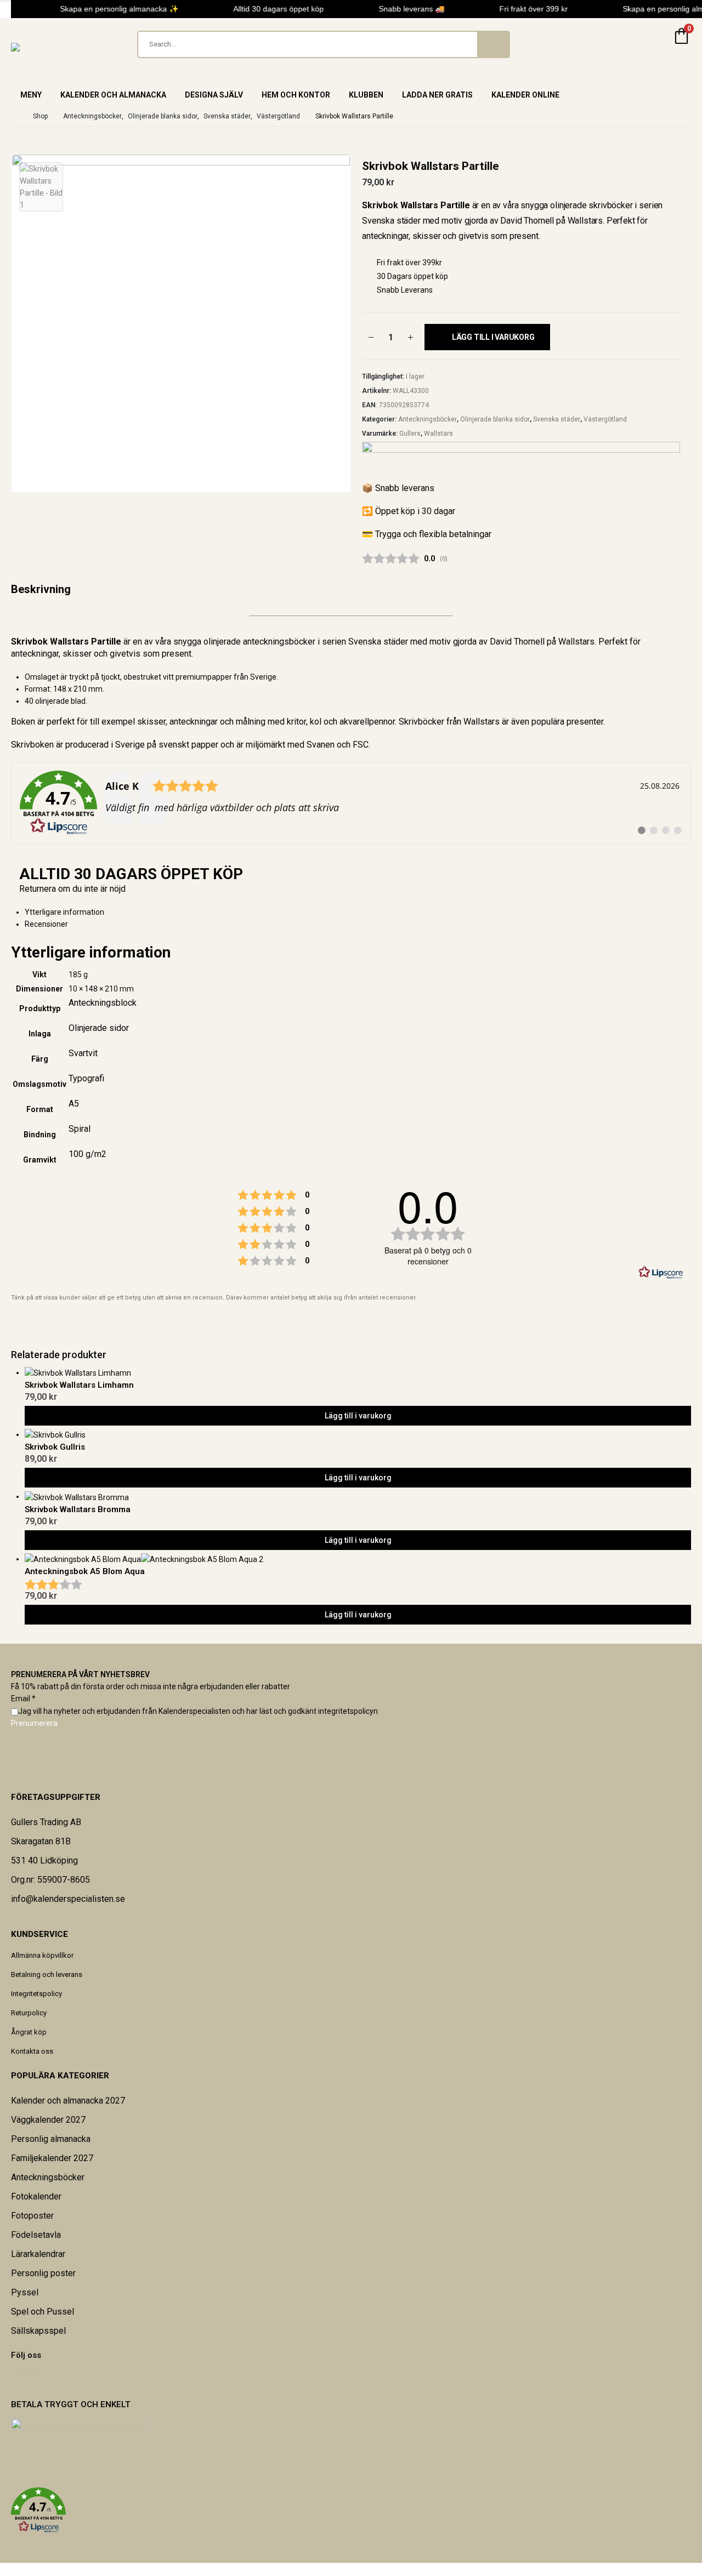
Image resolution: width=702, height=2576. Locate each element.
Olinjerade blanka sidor (495, 419)
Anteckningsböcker (428, 419)
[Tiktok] (40, 2378)
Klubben (366, 95)
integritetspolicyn (348, 1711)
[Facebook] (12, 2378)
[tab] (358, 924)
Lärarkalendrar (38, 2254)
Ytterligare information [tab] (64, 912)
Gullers (410, 434)
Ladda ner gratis (437, 95)
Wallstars (438, 434)
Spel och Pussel (43, 2312)
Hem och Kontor (296, 95)
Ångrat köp (29, 2032)
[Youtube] (26, 2378)
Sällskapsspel (38, 2331)
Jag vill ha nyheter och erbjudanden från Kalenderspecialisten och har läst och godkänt (198, 1711)
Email (23, 1699)
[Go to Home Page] (14, 116)
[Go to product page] (358, 1373)
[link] (351, 803)
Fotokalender (36, 2196)
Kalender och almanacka (113, 95)
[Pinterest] (19, 2378)
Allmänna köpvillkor (42, 1955)
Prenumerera (34, 1723)
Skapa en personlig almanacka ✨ (113, 9)
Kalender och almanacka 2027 (68, 2101)
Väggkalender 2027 (48, 2120)
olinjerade (52, 701)
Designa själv (214, 95)
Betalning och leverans (47, 1974)
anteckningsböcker (279, 642)
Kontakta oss (32, 2051)
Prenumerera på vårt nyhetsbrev (80, 1674)
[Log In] (655, 44)
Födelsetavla (36, 2235)
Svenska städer (557, 419)
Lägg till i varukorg (493, 337)
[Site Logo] (38, 47)
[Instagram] (33, 2378)
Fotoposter (32, 2216)
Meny (31, 95)
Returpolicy (29, 2013)
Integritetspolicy (36, 1994)
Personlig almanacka (51, 2139)
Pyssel (25, 2292)
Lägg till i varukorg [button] (358, 1416)
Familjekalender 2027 (52, 2158)
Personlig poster (43, 2273)
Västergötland (605, 419)
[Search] (493, 44)
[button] (351, 2510)
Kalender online (525, 95)
